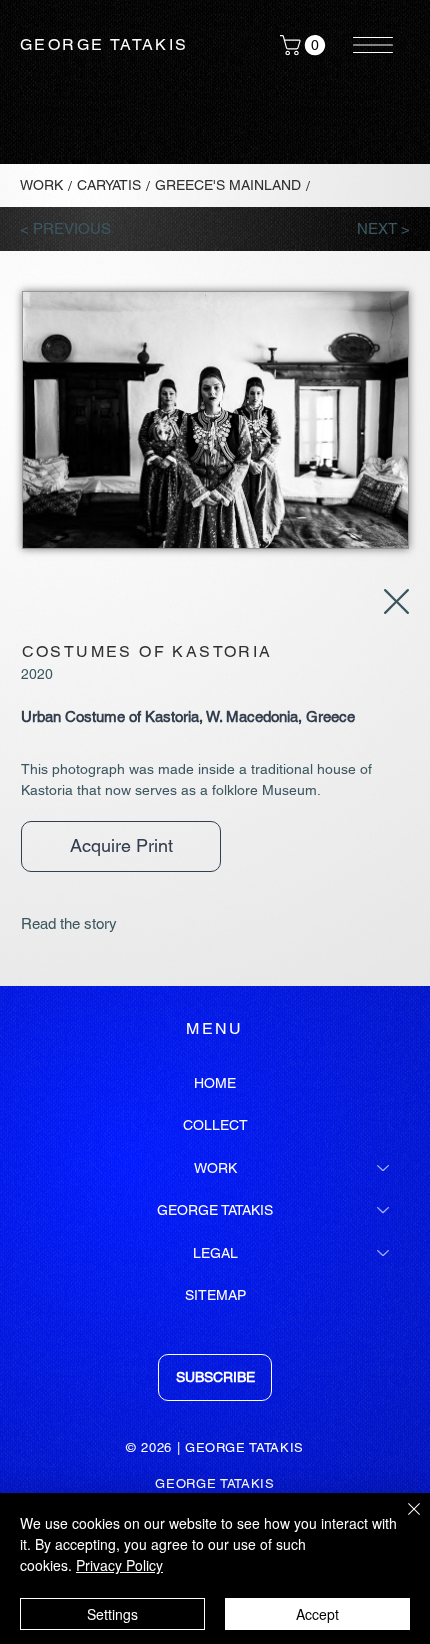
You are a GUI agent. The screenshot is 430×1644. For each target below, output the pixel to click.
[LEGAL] (384, 1253)
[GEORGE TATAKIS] (384, 1210)
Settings (112, 1614)
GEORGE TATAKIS (104, 44)
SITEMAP (215, 1295)
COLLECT (215, 1125)
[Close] (402, 1521)
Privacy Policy (119, 1565)
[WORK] (384, 1168)
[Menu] (374, 45)
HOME (215, 1083)
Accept (317, 1614)
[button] (305, 45)
